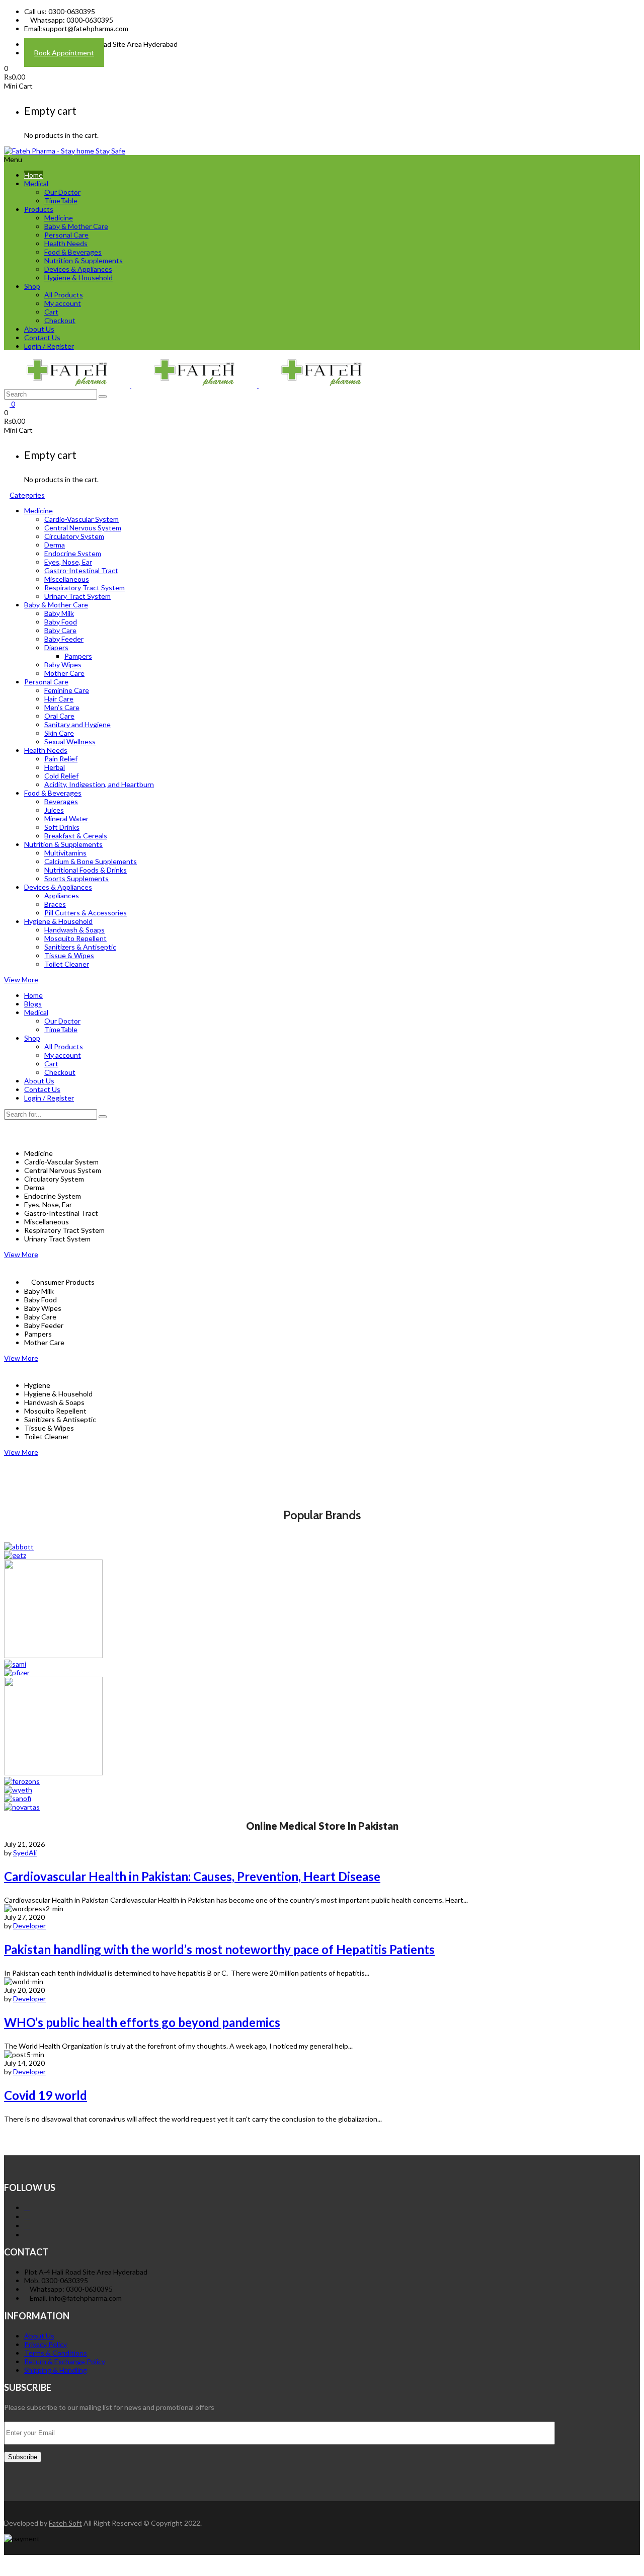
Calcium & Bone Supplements (91, 861)
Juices (54, 810)
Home (33, 175)
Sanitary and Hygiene (77, 724)
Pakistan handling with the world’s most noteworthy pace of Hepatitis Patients (219, 1949)
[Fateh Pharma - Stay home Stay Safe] (65, 151)
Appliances (62, 895)
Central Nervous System (83, 528)
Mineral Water (66, 818)
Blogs (33, 1004)
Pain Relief (61, 759)
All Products (64, 295)
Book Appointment (64, 53)
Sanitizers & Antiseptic (80, 947)
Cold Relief (61, 776)
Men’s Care (62, 707)
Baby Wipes (63, 665)
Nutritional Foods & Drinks (86, 870)
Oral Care (59, 716)
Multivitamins (65, 853)
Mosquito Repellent (75, 938)
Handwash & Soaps (74, 930)
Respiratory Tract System (85, 588)
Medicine (59, 218)
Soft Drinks (62, 827)
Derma (55, 545)
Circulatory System (74, 536)
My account (63, 303)
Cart (51, 312)
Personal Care (66, 235)
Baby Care (60, 630)
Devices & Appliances (78, 269)
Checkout (60, 320)
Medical (36, 183)
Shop (32, 286)
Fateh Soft (65, 2523)
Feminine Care (67, 690)
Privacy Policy (46, 2344)
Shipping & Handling (56, 2370)
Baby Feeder (64, 639)
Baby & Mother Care (76, 226)
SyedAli (25, 1853)
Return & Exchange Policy (65, 2361)
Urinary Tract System (77, 596)
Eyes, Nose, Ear (68, 562)
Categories (27, 495)
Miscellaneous (67, 579)
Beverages (61, 801)
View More (21, 980)
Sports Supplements (76, 878)
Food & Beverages (73, 252)
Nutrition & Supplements (84, 260)
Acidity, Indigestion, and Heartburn (99, 784)
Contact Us (42, 337)
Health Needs (66, 243)
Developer (29, 1926)
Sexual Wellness (70, 741)
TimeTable (61, 201)
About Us (39, 329)
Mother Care (64, 673)
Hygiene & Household (78, 278)
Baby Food (61, 622)
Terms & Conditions (56, 2353)
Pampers (78, 656)
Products (39, 209)
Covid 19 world (46, 2095)
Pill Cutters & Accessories (86, 913)
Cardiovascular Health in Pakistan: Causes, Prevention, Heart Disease (192, 1876)
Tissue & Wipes (69, 955)
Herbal (55, 767)
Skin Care (59, 733)
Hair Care (59, 699)
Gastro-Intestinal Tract (81, 570)
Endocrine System (73, 553)
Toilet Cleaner (67, 964)
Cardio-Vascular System (82, 519)
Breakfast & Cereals (76, 836)
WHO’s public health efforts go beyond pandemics (142, 2022)
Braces (55, 904)
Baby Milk (59, 613)
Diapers (56, 647)
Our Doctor (62, 192)
